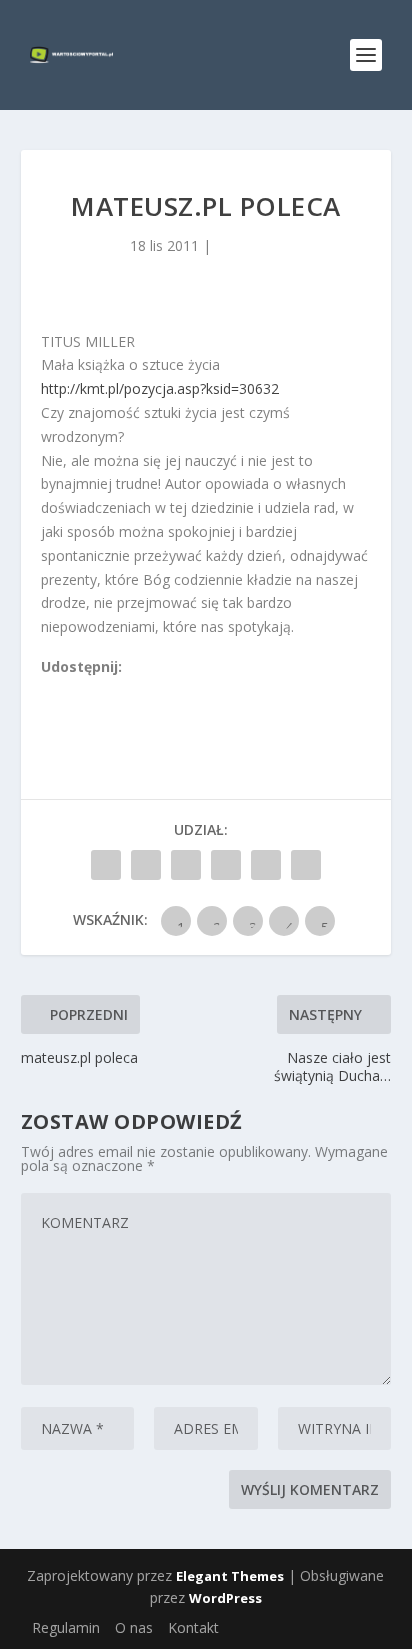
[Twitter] (94, 690)
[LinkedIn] (138, 690)
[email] (160, 690)
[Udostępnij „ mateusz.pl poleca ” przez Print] (306, 865)
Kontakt (193, 1627)
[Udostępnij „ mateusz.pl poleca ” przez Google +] (186, 865)
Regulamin (66, 1627)
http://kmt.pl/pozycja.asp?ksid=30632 (160, 388)
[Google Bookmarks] (116, 690)
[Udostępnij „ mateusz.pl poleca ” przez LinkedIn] (226, 865)
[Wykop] (72, 690)
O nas (134, 1627)
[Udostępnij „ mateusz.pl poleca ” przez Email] (266, 865)
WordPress (225, 1598)
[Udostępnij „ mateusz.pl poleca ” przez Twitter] (146, 865)
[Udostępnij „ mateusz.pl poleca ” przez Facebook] (106, 865)
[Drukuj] (182, 690)
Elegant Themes (230, 1576)
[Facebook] (50, 690)
